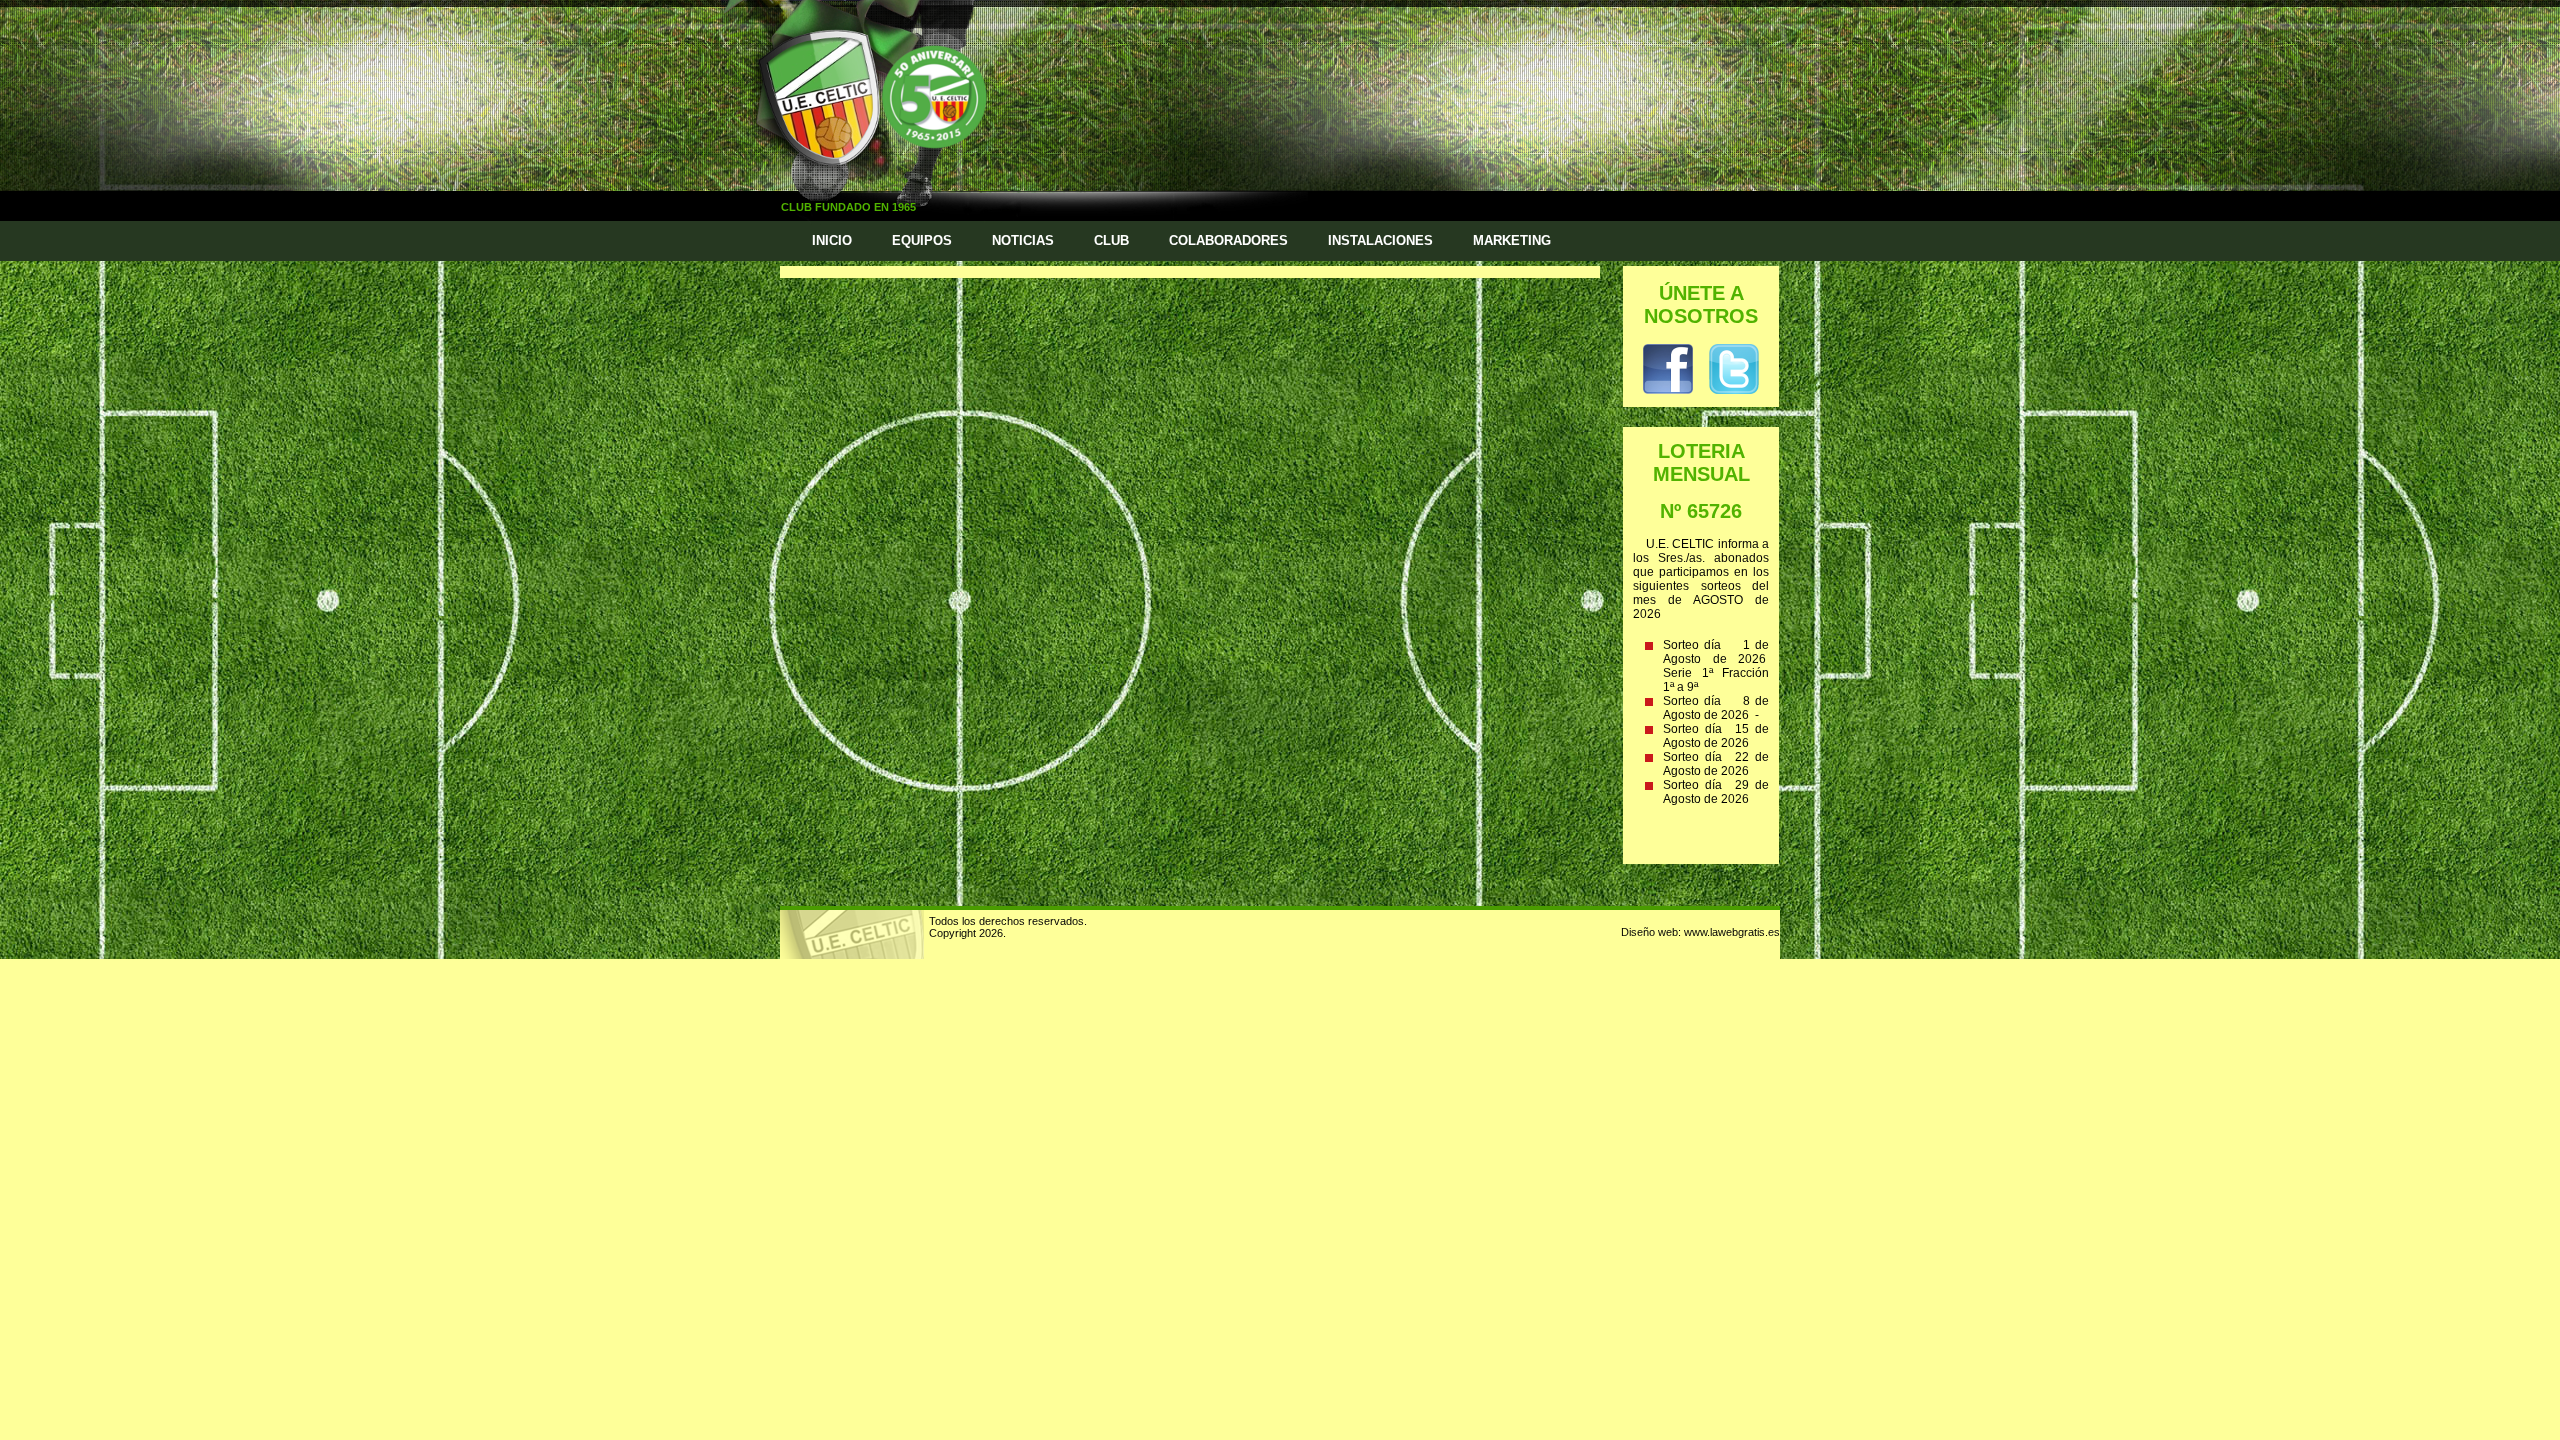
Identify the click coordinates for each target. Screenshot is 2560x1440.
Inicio (832, 240)
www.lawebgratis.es (1732, 932)
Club (1111, 240)
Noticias (1023, 240)
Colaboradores (1228, 240)
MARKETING (1512, 240)
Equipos (922, 240)
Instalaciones (1380, 240)
